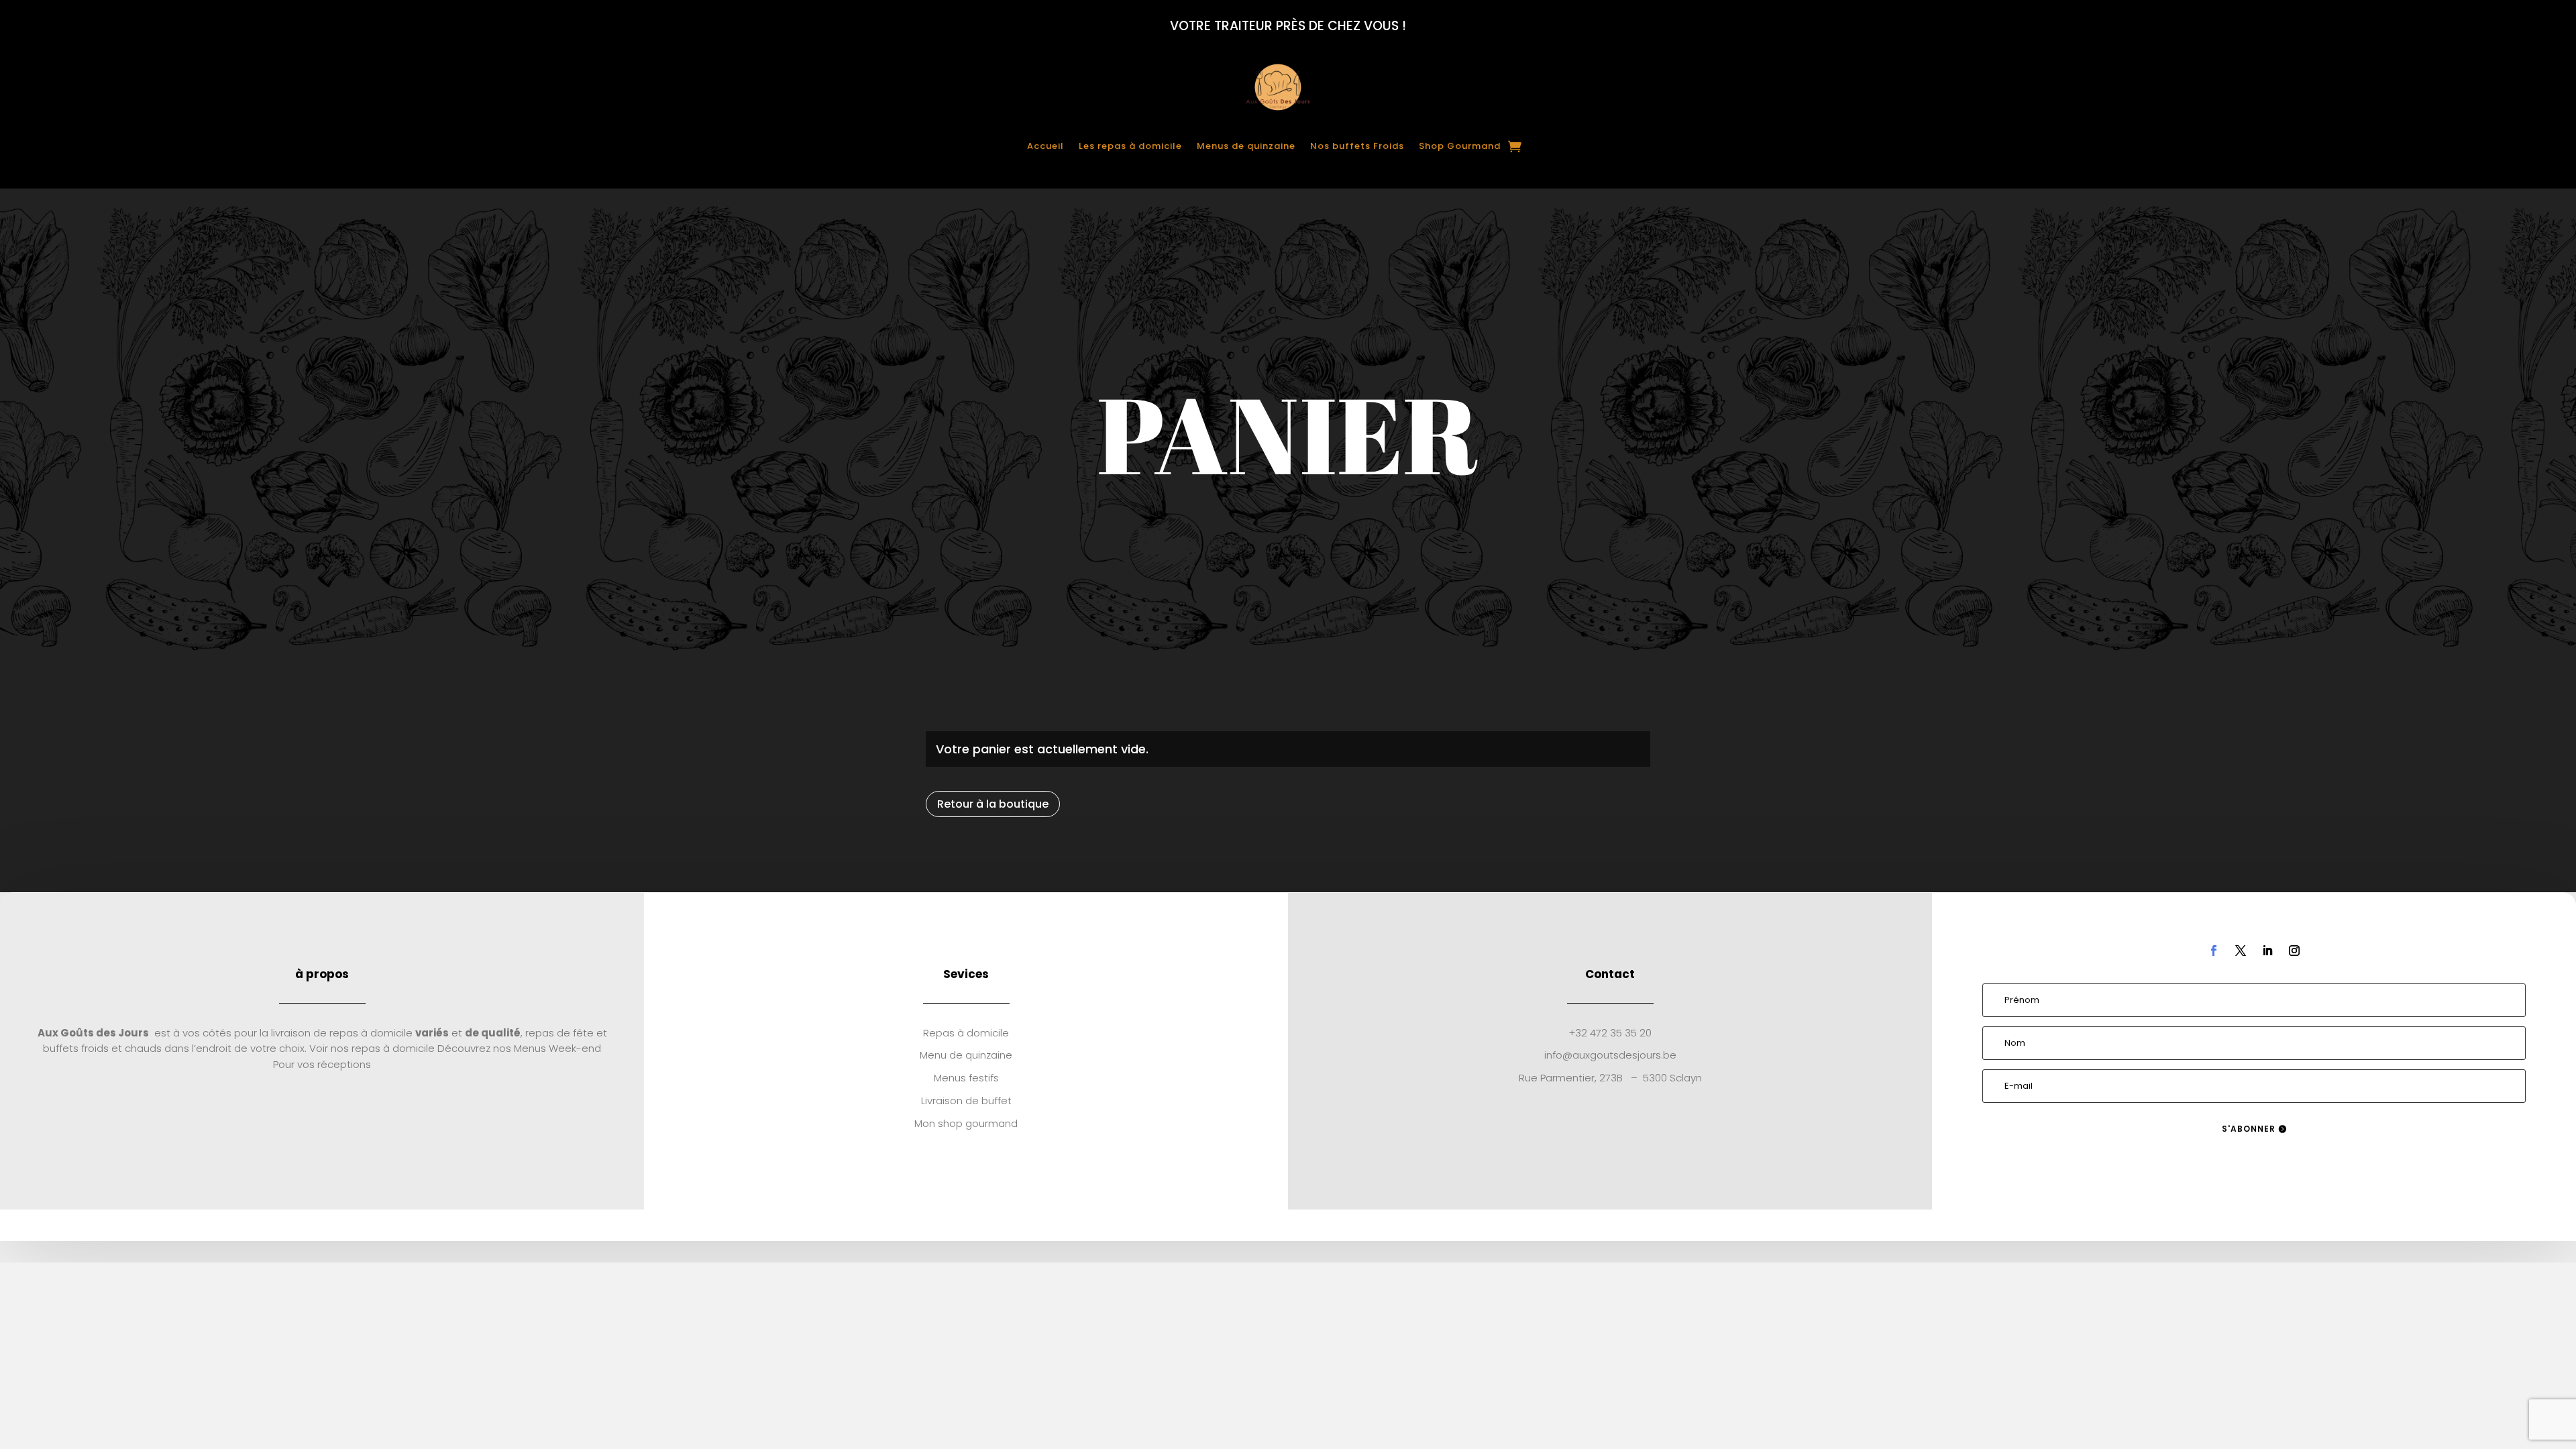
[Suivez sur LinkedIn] (2267, 951)
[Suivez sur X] (2241, 951)
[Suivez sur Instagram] (2294, 951)
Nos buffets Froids (1357, 146)
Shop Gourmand (1460, 146)
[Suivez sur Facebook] (2214, 951)
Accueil (1045, 146)
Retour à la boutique (993, 804)
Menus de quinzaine (1246, 146)
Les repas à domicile (1130, 146)
